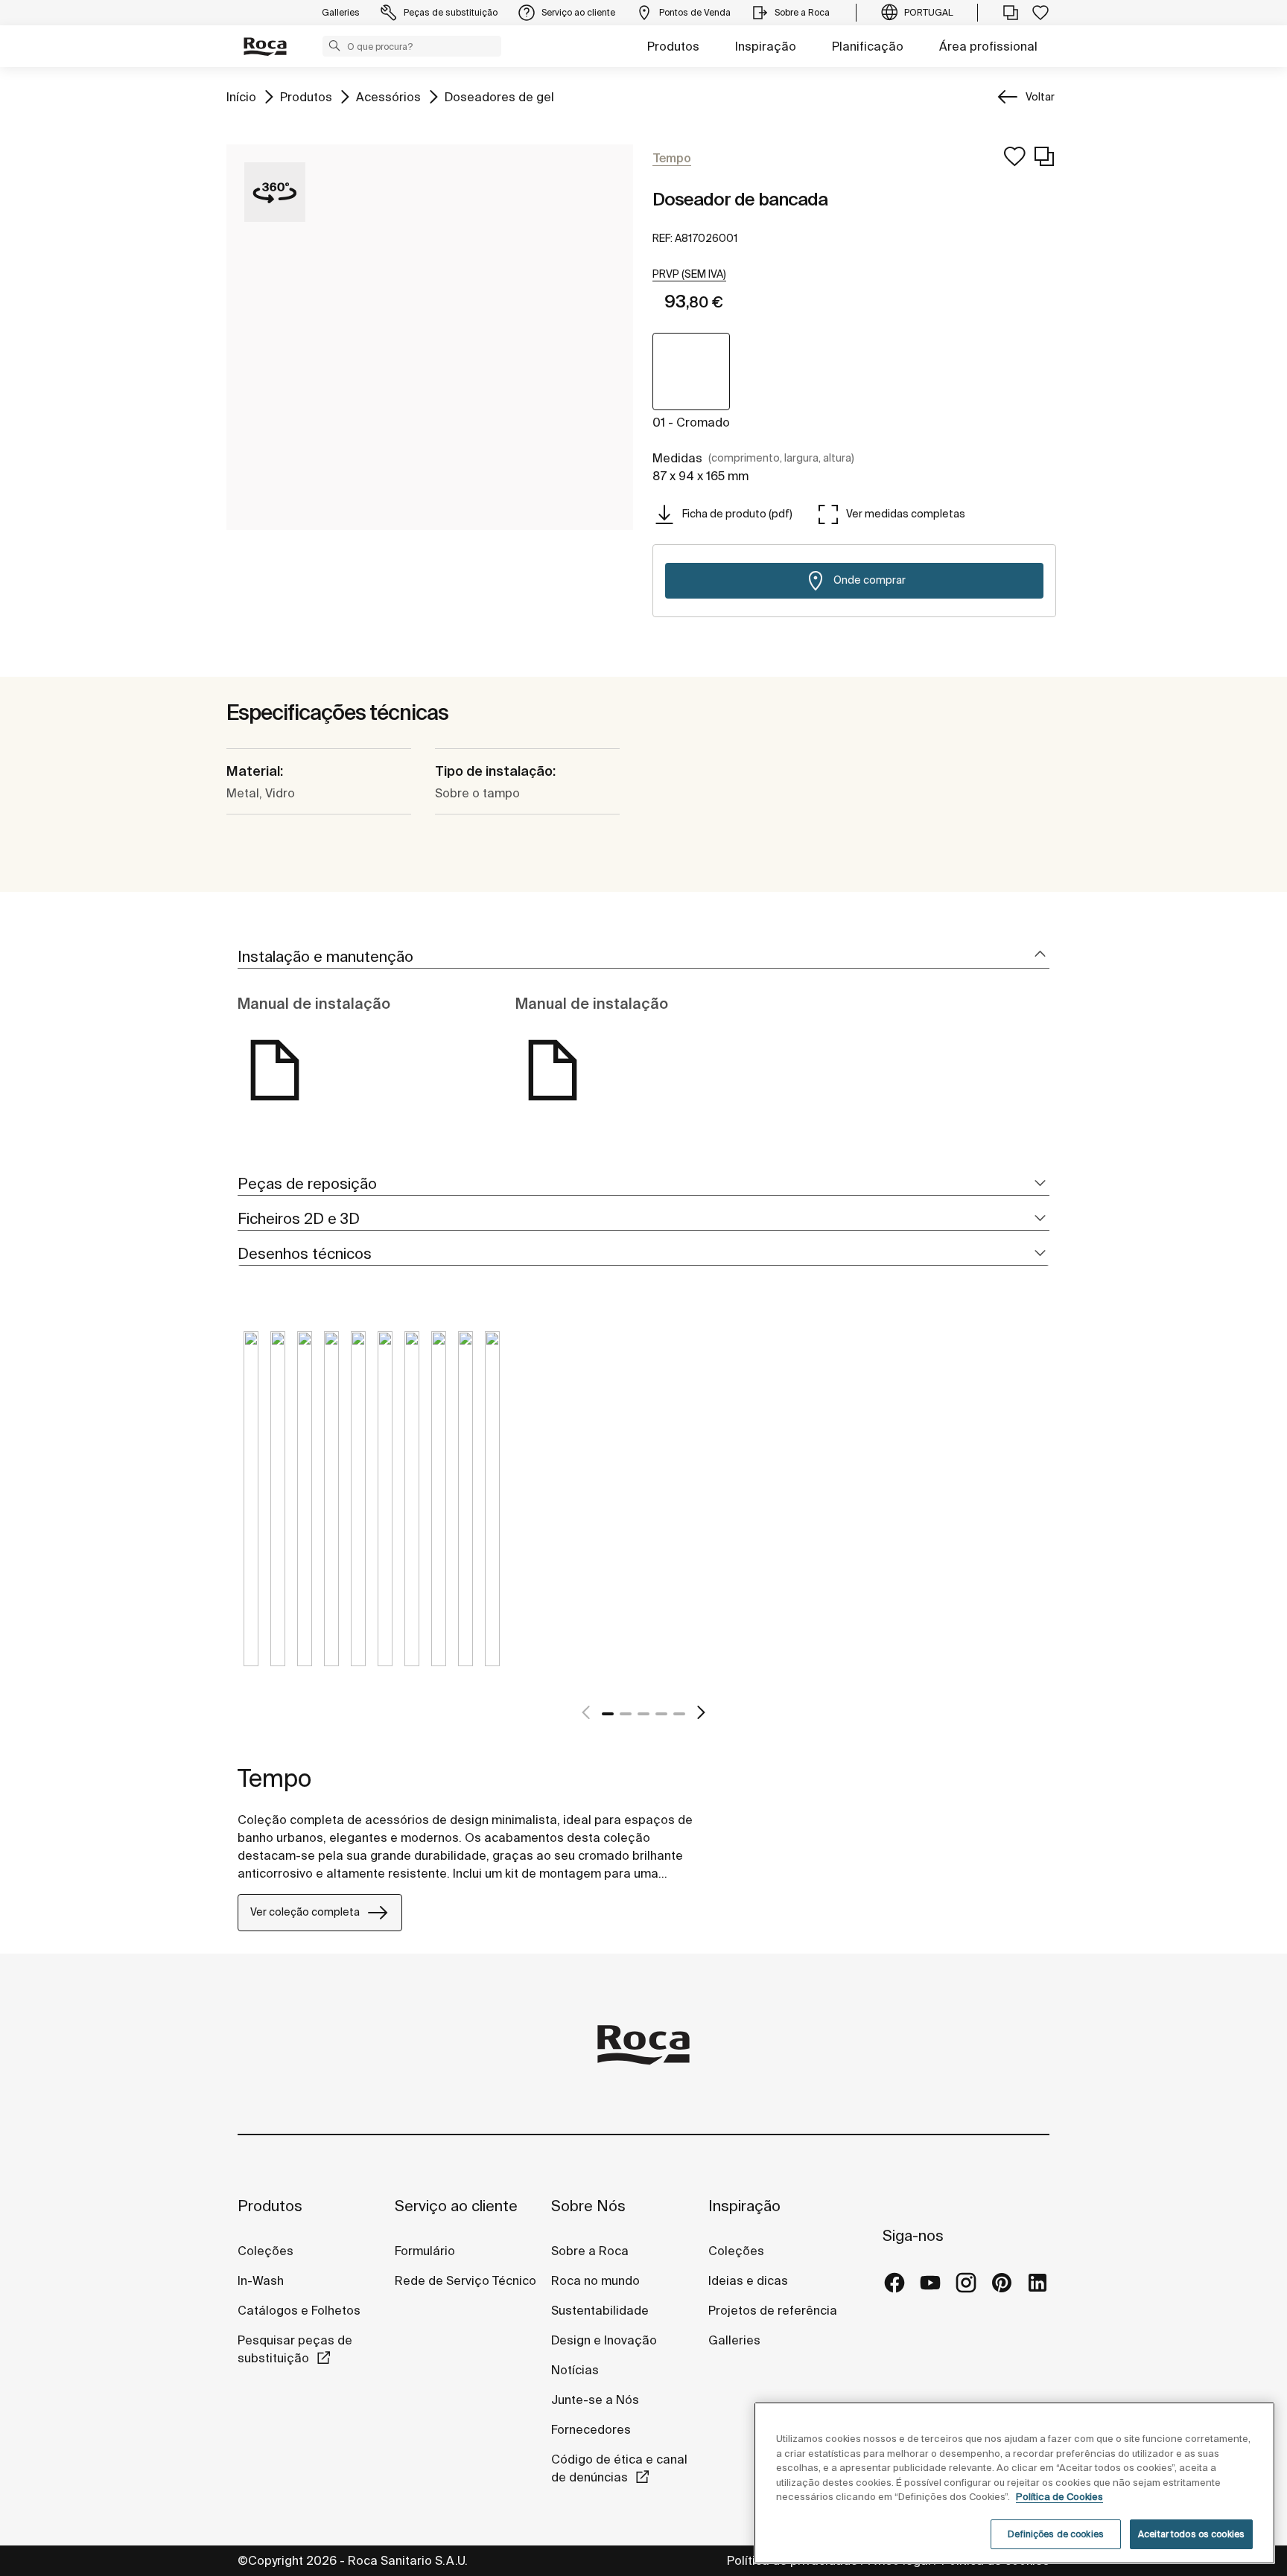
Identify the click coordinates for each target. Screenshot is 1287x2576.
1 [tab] (608, 1714)
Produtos (673, 46)
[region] (1014, 2483)
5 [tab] (679, 1714)
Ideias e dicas (748, 2280)
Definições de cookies (1056, 2534)
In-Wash (261, 2280)
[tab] (643, 957)
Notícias (575, 2370)
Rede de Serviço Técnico (465, 2280)
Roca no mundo (595, 2280)
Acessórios (388, 96)
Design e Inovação (604, 2340)
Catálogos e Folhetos (299, 2310)
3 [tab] (643, 1714)
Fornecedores (591, 2429)
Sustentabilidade (600, 2310)
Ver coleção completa (305, 1912)
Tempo (274, 1778)
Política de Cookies (1059, 2497)
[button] (334, 45)
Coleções (266, 2251)
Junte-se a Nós (595, 2400)
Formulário (425, 2251)
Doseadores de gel (499, 96)
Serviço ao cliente (456, 2206)
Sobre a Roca (590, 2251)
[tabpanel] (251, 1510)
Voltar (1040, 97)
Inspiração (766, 46)
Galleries (734, 2340)
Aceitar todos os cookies (1191, 2534)
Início (241, 96)
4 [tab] (661, 1714)
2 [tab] (626, 1714)
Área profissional (988, 46)
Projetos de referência (773, 2310)
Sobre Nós (588, 2206)
